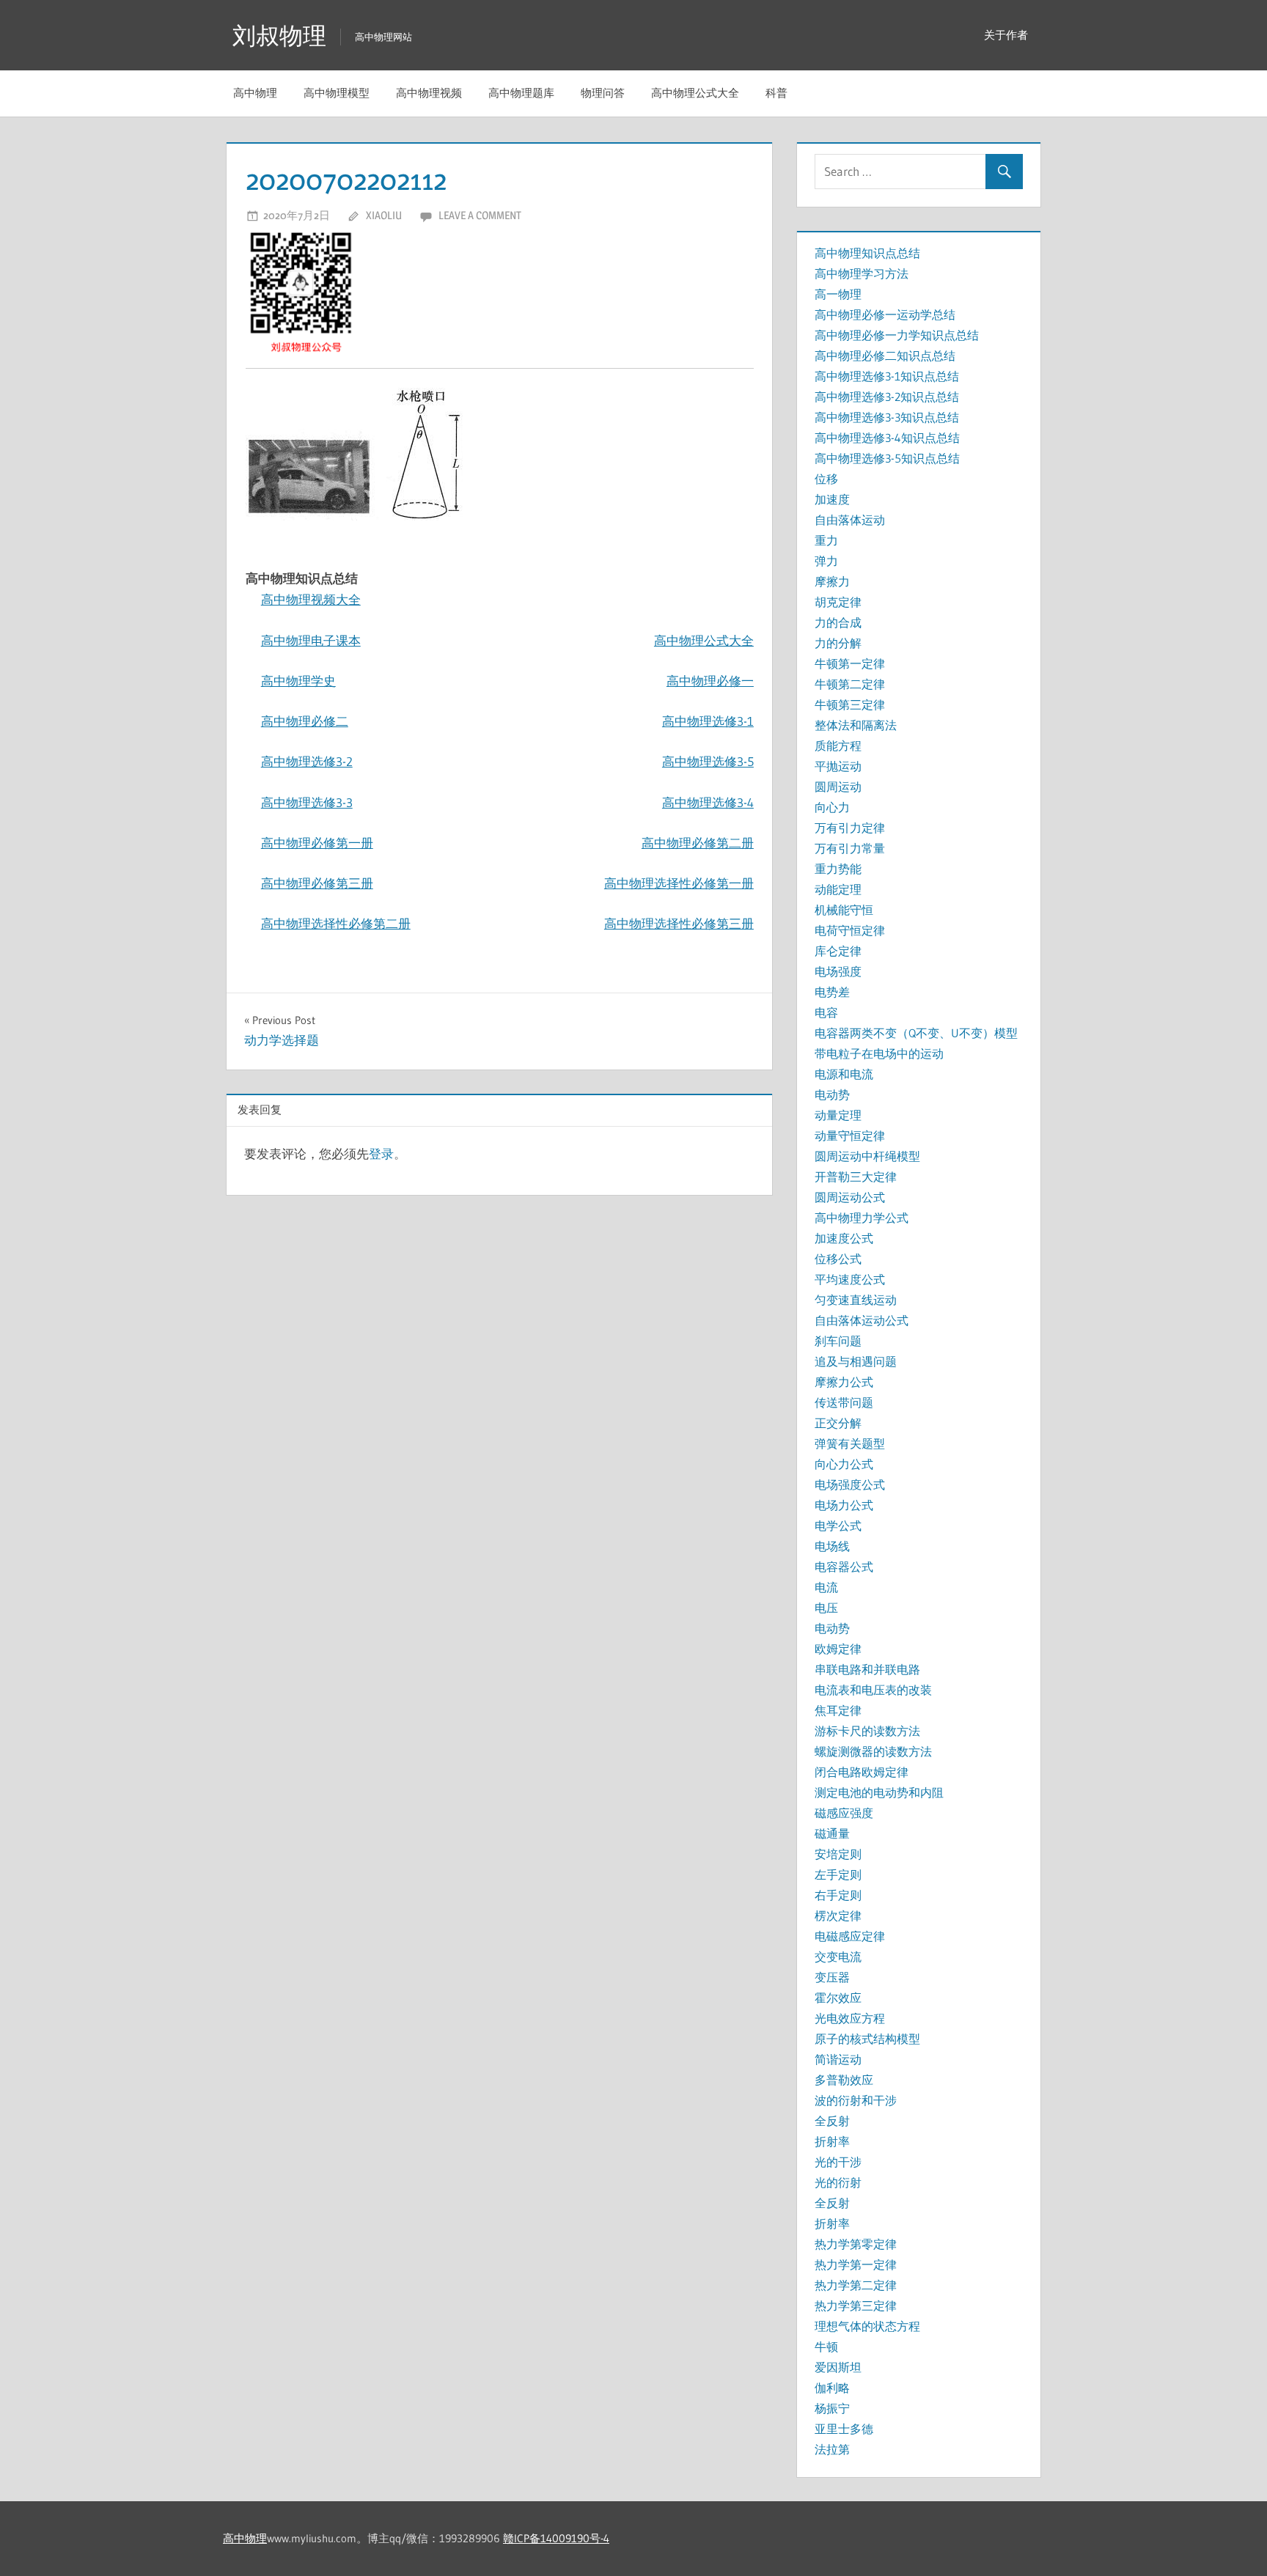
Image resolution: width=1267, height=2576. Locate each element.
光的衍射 (838, 2182)
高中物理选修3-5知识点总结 (887, 458)
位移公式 (838, 1259)
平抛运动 (838, 766)
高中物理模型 (337, 93)
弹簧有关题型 (850, 1443)
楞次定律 (838, 1916)
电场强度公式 (850, 1484)
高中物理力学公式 (862, 1218)
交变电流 (838, 1957)
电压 (826, 1608)
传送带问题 (844, 1402)
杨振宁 (832, 2408)
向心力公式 (844, 1464)
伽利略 (832, 2388)
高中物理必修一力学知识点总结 (897, 335)
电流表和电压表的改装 (873, 1690)
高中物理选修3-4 (708, 802)
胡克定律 (838, 602)
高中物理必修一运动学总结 (885, 314)
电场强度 (838, 971)
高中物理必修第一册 (317, 843)
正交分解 (838, 1423)
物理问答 (603, 93)
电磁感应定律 (850, 1936)
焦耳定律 (838, 1710)
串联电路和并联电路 (867, 1669)
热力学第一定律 (856, 2264)
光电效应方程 (850, 2018)
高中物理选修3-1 (708, 721)
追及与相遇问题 (856, 1361)
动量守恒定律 (850, 1136)
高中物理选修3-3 (307, 802)
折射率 (832, 2141)
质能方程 (838, 746)
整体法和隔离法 (856, 725)
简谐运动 (838, 2059)
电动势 (832, 1094)
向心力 (832, 807)
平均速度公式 (850, 1279)
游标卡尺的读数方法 (867, 1731)
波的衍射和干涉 (856, 2100)
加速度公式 (844, 1238)
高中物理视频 (429, 93)
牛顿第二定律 (850, 684)
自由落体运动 (850, 520)
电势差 (832, 992)
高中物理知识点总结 (867, 253)
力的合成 (838, 622)
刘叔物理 (279, 36)
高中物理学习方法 (862, 273)
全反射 (832, 2121)
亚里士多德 (844, 2429)
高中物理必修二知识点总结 (885, 356)
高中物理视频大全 (311, 599)
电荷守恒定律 (850, 930)
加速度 (832, 499)
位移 (826, 479)
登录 (381, 1153)
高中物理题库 (521, 93)
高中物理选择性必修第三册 (679, 923)
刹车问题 (838, 1341)
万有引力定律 (850, 828)
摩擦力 (832, 581)
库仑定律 (838, 951)
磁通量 (832, 1833)
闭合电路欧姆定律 (862, 1772)
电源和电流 (844, 1074)
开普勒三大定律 (856, 1177)
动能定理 (838, 889)
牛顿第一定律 (850, 663)
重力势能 (838, 869)
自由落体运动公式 (862, 1320)
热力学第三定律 (856, 2305)
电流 (826, 1587)
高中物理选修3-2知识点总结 (887, 397)
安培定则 (838, 1854)
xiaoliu (384, 215)
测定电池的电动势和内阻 (879, 1792)
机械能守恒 (844, 910)
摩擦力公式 (844, 1382)
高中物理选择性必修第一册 (679, 883)
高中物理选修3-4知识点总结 (887, 438)
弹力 (826, 561)
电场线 (832, 1546)
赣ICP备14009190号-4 (556, 2538)
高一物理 (838, 294)
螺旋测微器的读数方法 (873, 1751)
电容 (826, 1012)
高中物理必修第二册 (698, 843)
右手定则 (838, 1895)
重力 (826, 540)
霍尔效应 (838, 1998)
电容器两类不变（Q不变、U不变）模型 (916, 1033)
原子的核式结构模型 (867, 2039)
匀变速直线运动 (856, 1300)
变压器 (832, 1977)
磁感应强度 (844, 1813)
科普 (776, 93)
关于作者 (1006, 35)
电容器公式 (844, 1567)
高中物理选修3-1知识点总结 (887, 376)
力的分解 (838, 643)
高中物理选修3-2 (307, 761)
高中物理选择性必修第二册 (336, 923)
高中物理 (255, 93)
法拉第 (832, 2449)
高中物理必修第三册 (317, 883)
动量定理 (838, 1115)
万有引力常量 (850, 848)
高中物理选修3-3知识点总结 (887, 417)
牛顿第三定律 (850, 704)
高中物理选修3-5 (708, 761)
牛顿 (826, 2347)
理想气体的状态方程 (867, 2326)
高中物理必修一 (710, 681)
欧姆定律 (838, 1649)
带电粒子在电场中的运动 (879, 1053)
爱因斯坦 (838, 2367)
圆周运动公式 (850, 1197)
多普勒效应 (844, 2080)
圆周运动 (838, 787)
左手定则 (838, 1874)
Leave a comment (480, 215)
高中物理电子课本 (311, 640)
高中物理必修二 (305, 721)
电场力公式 (844, 1505)
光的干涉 (838, 2162)
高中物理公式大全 (695, 93)
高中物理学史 (298, 681)
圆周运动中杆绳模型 (867, 1156)
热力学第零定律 (856, 2244)
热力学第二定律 (856, 2285)
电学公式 (838, 1526)
